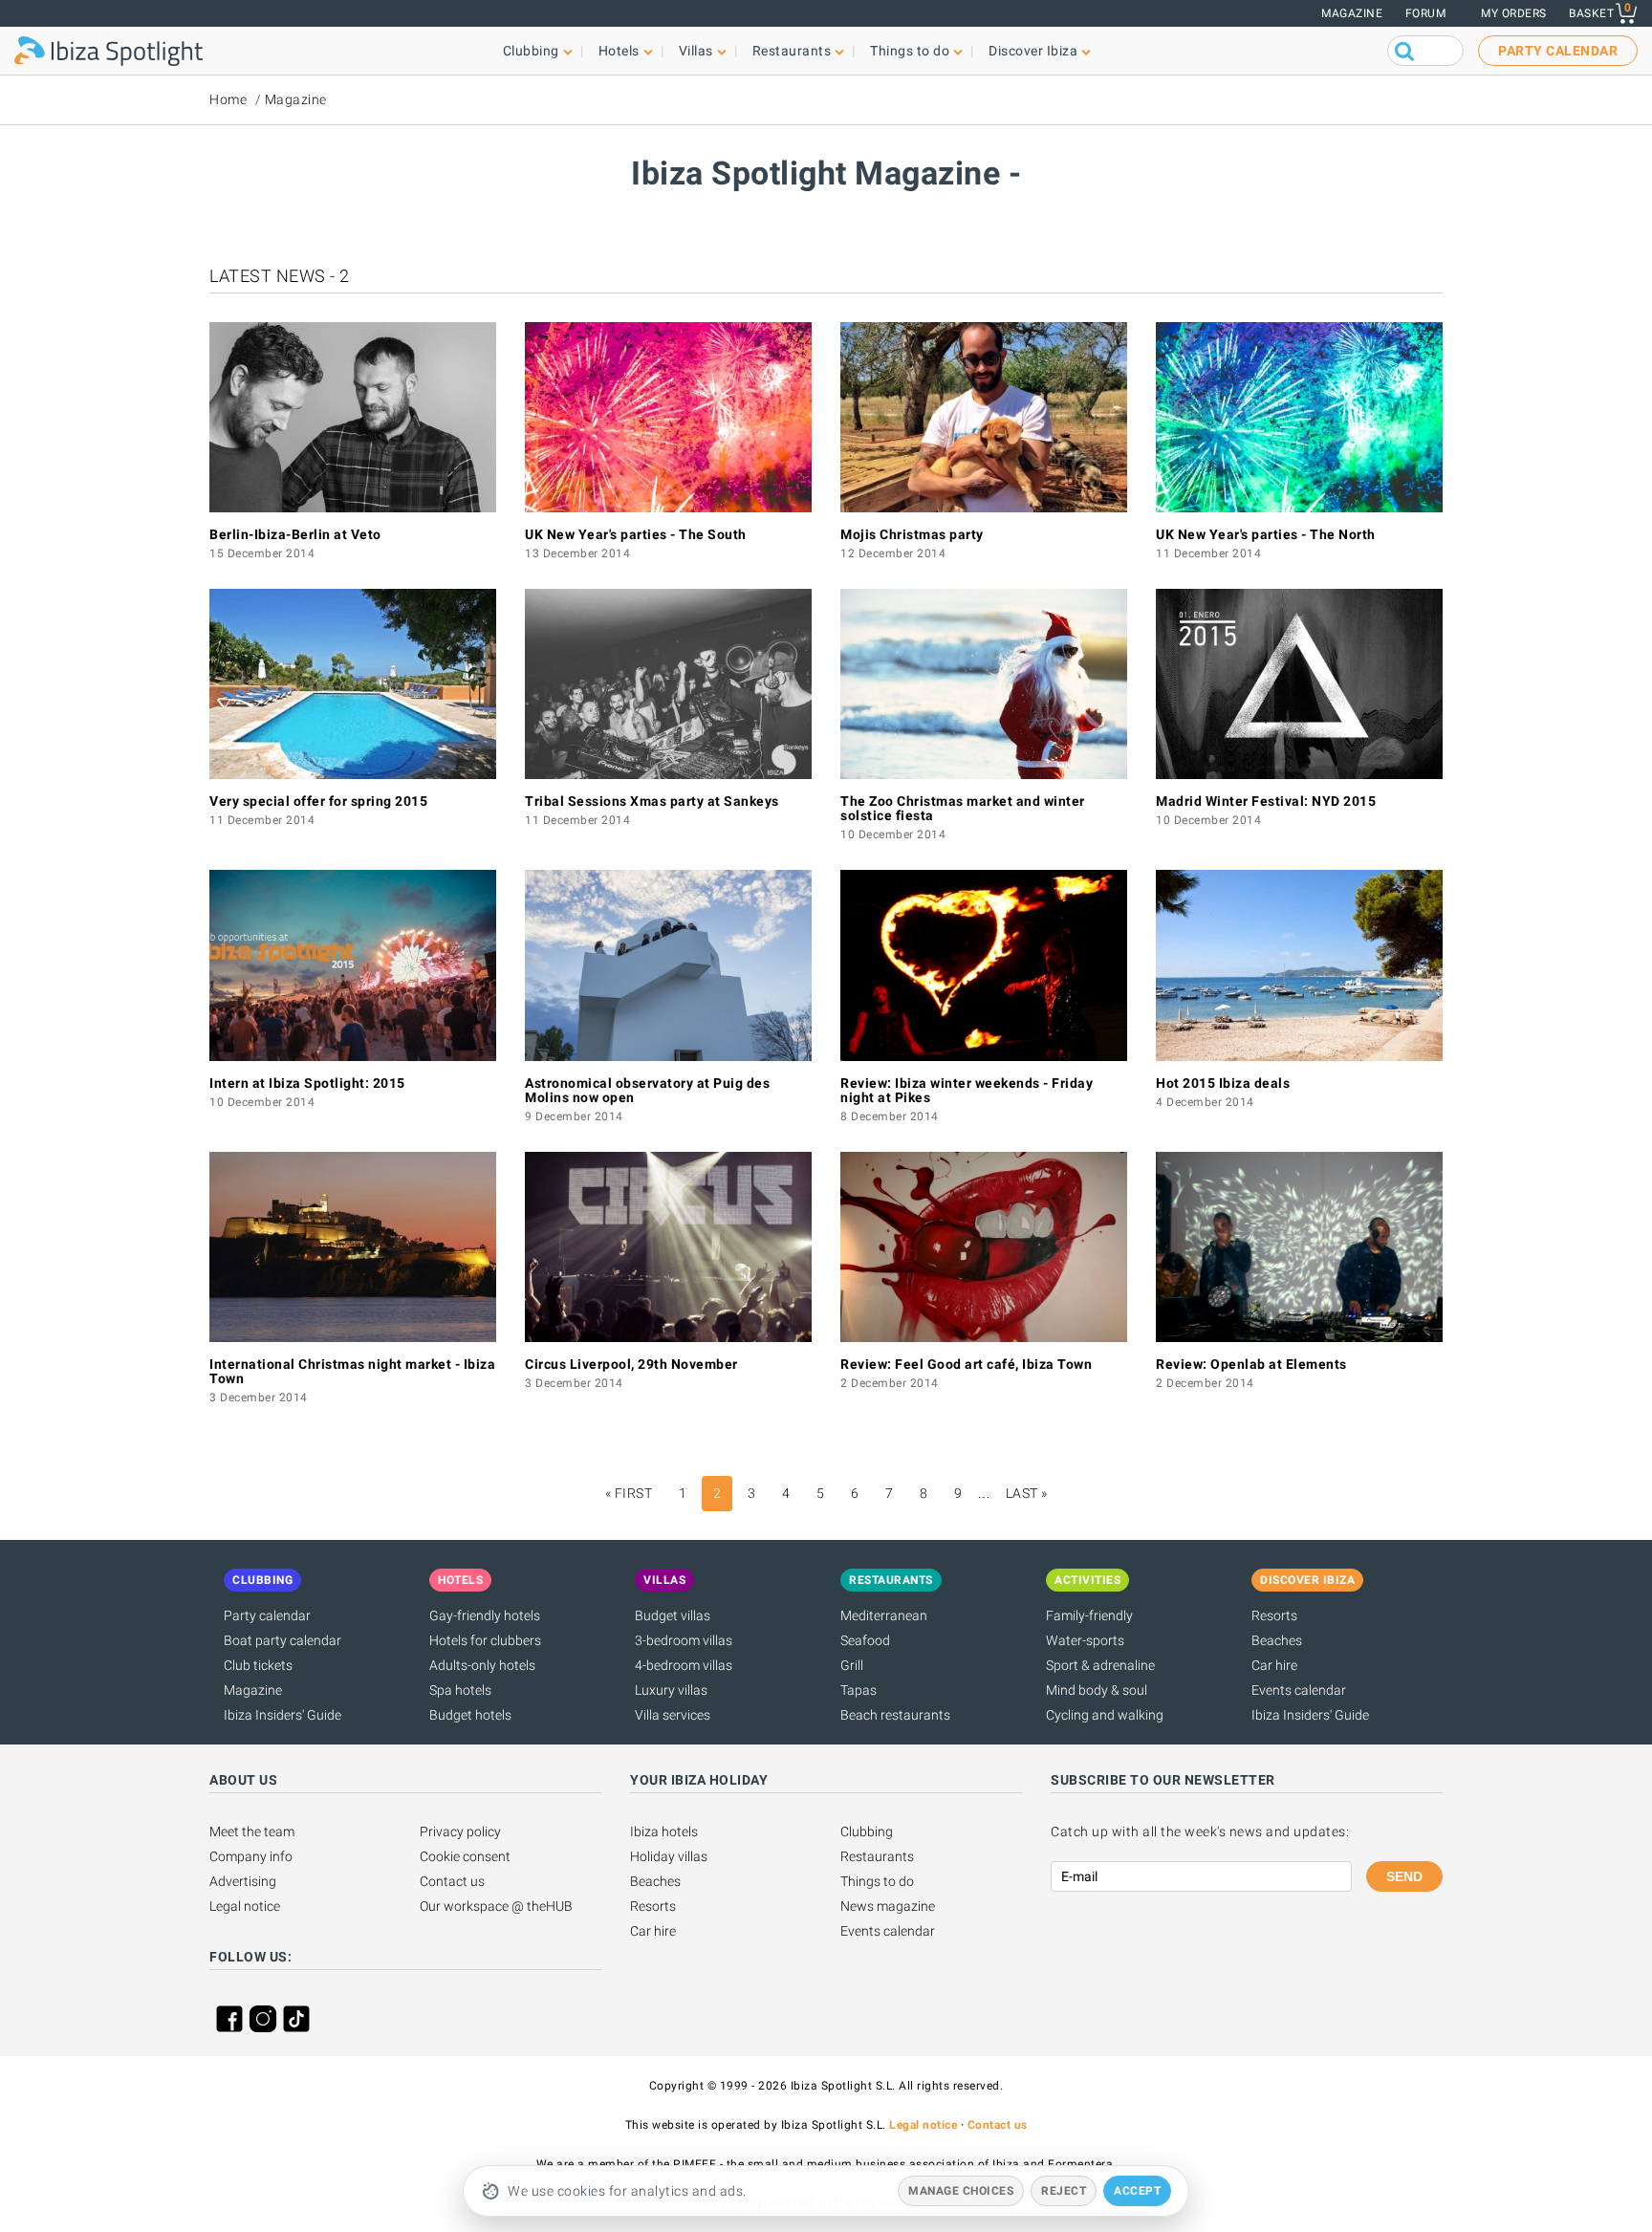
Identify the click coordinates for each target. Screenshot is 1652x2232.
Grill (852, 1665)
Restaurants (877, 1856)
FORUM (1426, 13)
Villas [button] (696, 51)
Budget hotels (470, 1715)
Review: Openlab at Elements (1251, 1364)
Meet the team (252, 1831)
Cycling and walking (1105, 1715)
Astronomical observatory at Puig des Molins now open (647, 1090)
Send (1404, 1876)
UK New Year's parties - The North (1266, 534)
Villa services (673, 1715)
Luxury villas (671, 1690)
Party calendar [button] (1558, 51)
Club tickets (258, 1665)
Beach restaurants (895, 1715)
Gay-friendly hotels (485, 1615)
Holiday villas (669, 1856)
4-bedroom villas (684, 1665)
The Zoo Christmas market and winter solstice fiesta (963, 808)
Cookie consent (465, 1856)
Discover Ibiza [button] (1033, 51)
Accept (1137, 2191)
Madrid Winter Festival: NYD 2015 (1266, 801)
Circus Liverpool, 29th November (631, 1364)
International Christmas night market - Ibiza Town (352, 1371)
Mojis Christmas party (912, 534)
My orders (1514, 13)
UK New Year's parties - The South (636, 534)
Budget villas (673, 1615)
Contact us (452, 1881)
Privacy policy (460, 1831)
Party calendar (267, 1615)
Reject (1064, 2191)
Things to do (877, 1881)
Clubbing (867, 1831)
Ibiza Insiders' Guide (283, 1715)
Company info (251, 1856)
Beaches (1277, 1640)
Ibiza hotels (664, 1831)
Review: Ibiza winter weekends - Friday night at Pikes (967, 1090)
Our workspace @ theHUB (496, 1906)
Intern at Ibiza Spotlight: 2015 (307, 1083)
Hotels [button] (619, 51)
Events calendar (1299, 1690)
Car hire (1274, 1665)
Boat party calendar (283, 1640)
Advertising (243, 1881)
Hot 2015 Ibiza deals (1223, 1083)
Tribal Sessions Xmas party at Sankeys (652, 801)
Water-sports (1085, 1640)
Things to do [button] (910, 51)
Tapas (859, 1690)
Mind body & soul (1097, 1690)
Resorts (1274, 1615)
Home (228, 99)
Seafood (865, 1640)
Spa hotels (460, 1690)
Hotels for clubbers (485, 1640)
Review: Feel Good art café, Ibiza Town (966, 1364)
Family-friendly (1089, 1615)
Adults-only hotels (482, 1665)
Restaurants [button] (792, 51)
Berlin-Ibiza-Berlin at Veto (295, 534)
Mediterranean (884, 1615)
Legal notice (245, 1906)
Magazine (1352, 13)
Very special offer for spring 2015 (318, 801)
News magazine (888, 1906)
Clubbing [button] (531, 51)
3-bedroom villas (684, 1640)
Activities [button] (1087, 1580)
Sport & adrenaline (1100, 1665)
